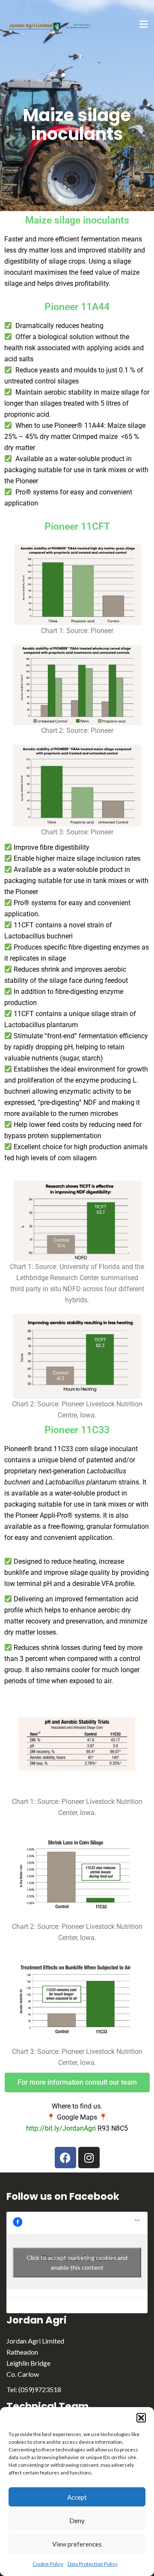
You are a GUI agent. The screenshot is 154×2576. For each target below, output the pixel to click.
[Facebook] (65, 2158)
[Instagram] (89, 2158)
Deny (77, 2521)
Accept (77, 2497)
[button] (141, 2418)
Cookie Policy (48, 2564)
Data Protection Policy (93, 2564)
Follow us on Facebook (63, 2196)
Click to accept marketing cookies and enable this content (77, 2262)
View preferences (77, 2544)
